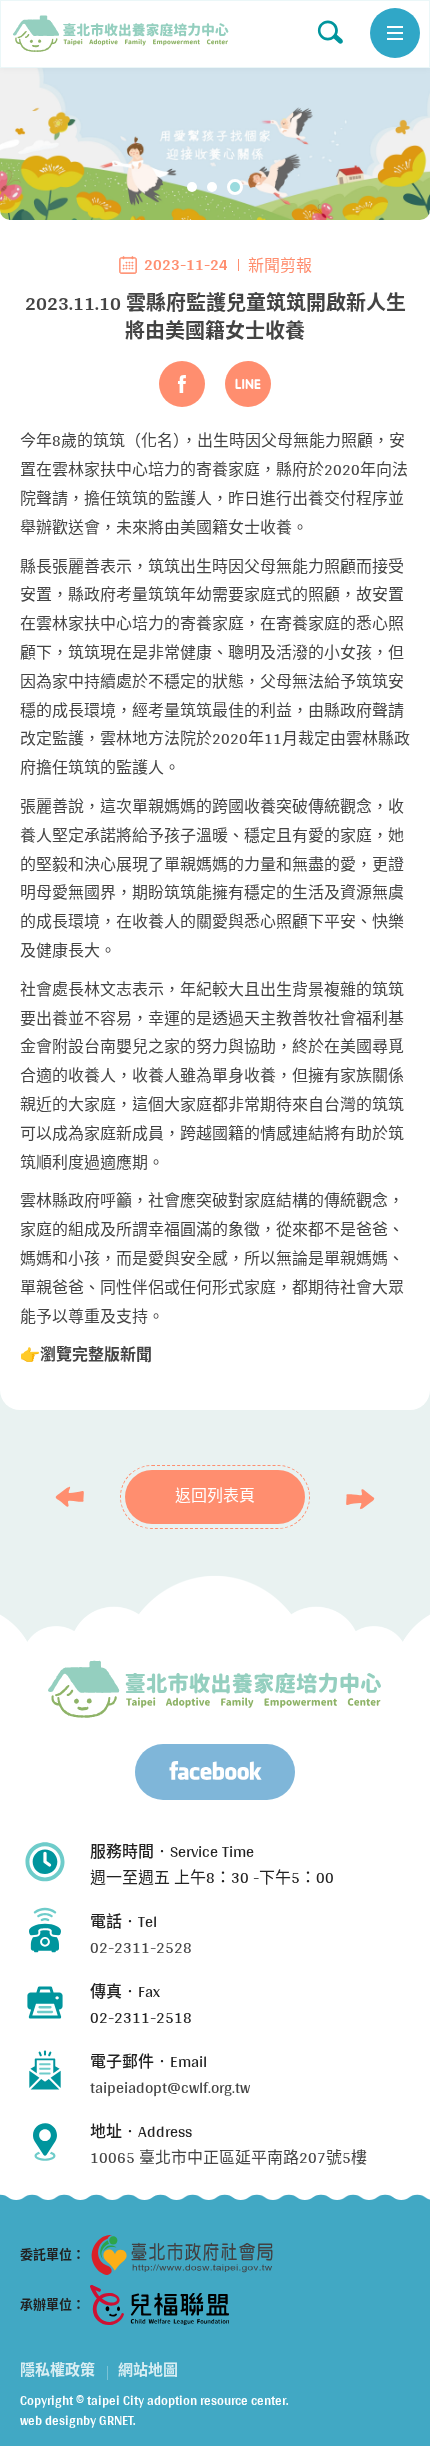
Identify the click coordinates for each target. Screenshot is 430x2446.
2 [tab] (218, 187)
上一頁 (75, 1497)
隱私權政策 (57, 2370)
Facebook (182, 384)
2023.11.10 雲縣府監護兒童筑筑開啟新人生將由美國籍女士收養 (121, 34)
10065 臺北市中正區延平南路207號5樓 (228, 2157)
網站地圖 (148, 2370)
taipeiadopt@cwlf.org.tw (170, 2087)
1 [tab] (195, 187)
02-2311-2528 (141, 1947)
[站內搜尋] (330, 32)
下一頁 (355, 1499)
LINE (248, 384)
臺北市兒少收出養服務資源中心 (215, 1689)
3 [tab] (238, 187)
